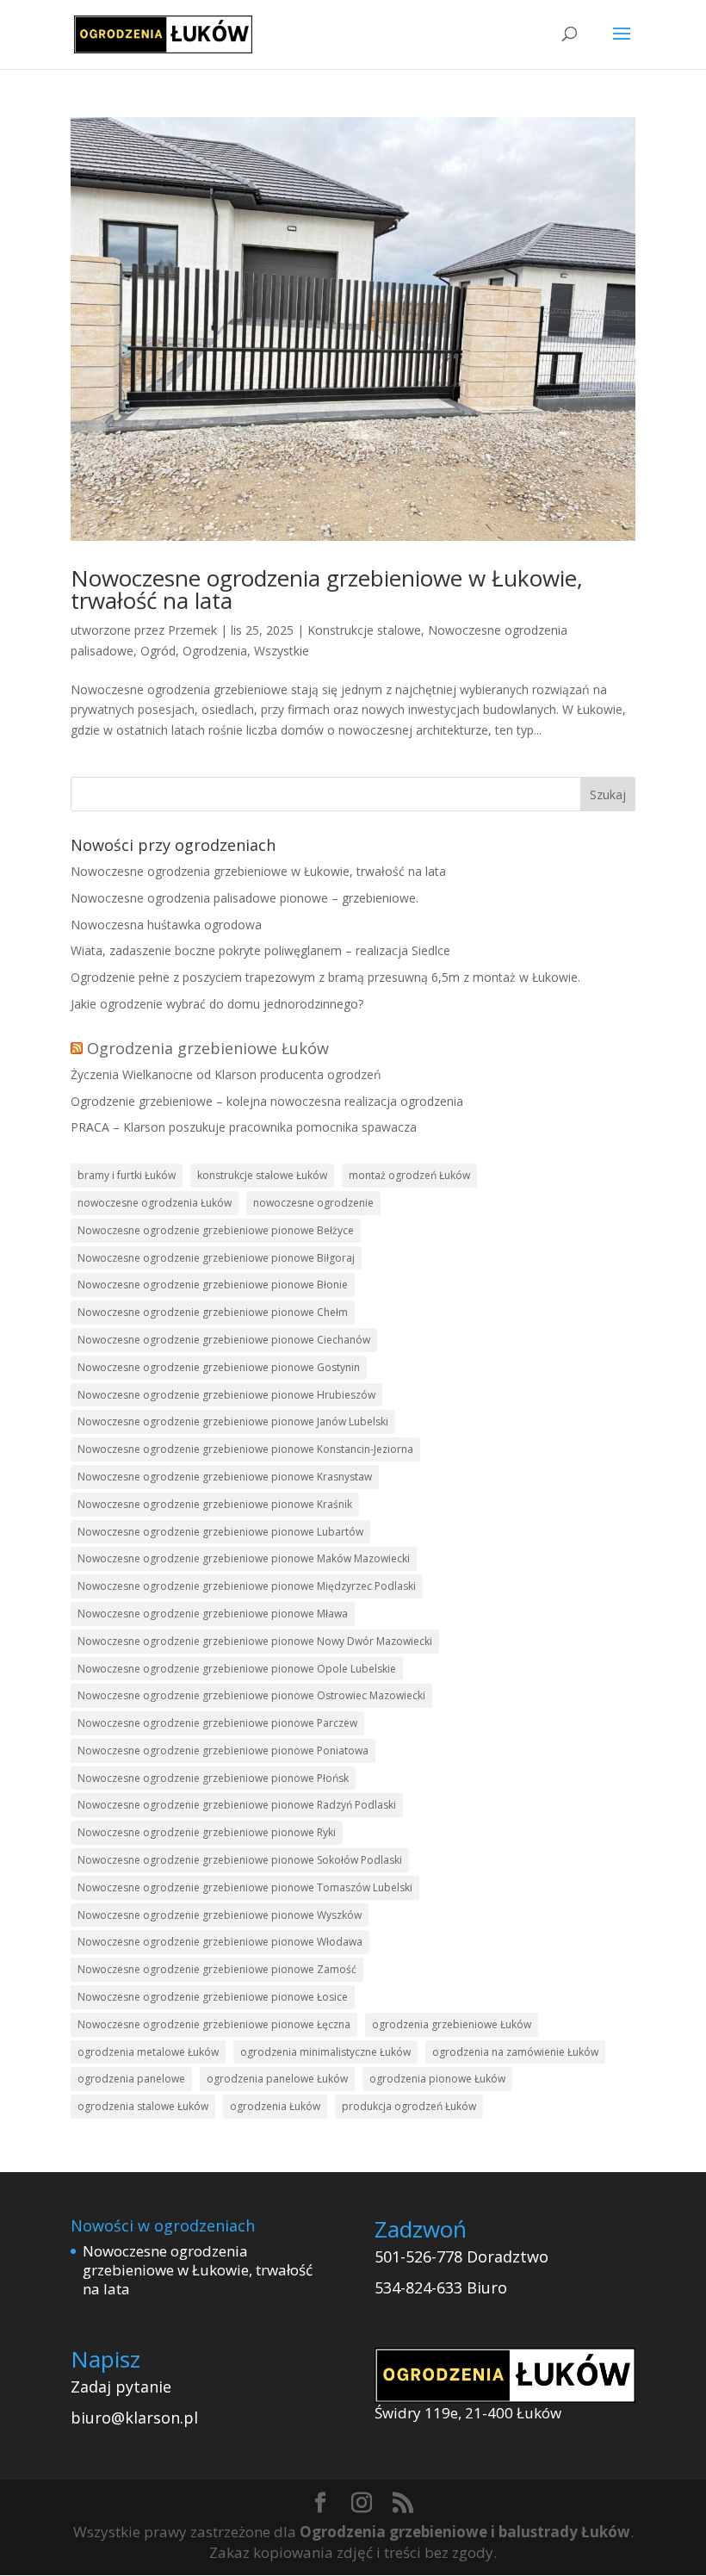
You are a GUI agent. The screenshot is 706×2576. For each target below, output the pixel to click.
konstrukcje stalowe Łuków (262, 1175)
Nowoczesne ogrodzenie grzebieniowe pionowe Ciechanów (224, 1340)
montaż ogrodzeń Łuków (409, 1175)
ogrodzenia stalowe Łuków (143, 2106)
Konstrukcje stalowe (364, 630)
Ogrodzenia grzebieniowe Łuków (208, 1048)
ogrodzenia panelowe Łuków (277, 2079)
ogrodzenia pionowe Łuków (437, 2079)
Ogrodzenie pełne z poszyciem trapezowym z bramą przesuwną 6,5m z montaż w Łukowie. (325, 977)
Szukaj (608, 795)
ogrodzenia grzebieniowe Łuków (452, 2024)
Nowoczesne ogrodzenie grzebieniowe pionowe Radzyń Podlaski (237, 1805)
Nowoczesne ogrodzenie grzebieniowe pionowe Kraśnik (215, 1504)
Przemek (192, 630)
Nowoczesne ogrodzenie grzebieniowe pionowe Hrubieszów (226, 1395)
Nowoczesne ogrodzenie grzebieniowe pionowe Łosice (213, 1997)
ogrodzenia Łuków (275, 2106)
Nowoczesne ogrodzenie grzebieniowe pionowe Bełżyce (216, 1230)
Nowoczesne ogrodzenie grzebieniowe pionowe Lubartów (220, 1532)
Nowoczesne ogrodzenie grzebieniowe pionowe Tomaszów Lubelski (245, 1887)
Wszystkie (282, 651)
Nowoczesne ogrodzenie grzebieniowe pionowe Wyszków (220, 1915)
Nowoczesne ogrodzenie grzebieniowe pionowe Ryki (207, 1832)
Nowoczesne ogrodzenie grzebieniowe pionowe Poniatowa (223, 1750)
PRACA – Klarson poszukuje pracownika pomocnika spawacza (244, 1127)
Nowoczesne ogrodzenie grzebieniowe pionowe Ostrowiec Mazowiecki (251, 1695)
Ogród (158, 651)
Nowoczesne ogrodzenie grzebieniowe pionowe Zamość (217, 1969)
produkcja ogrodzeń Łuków (409, 2106)
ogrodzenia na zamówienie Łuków (515, 2052)
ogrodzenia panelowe (131, 2079)
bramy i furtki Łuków (127, 1175)
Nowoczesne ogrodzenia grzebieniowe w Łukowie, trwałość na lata (327, 589)
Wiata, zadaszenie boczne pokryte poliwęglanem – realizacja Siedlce (260, 950)
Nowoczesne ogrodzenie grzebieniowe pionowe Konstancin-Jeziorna (245, 1449)
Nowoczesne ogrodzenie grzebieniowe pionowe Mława (213, 1614)
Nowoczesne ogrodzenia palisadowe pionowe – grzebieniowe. (245, 898)
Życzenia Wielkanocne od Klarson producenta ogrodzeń (226, 1074)
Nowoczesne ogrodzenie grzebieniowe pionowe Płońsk (213, 1778)
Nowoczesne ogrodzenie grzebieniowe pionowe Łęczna (214, 2024)
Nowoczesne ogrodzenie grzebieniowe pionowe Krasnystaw (225, 1477)
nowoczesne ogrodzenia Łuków (155, 1203)
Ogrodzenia (215, 651)
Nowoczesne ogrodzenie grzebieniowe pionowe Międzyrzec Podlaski (247, 1586)
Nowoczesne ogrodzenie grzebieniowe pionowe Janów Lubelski (233, 1421)
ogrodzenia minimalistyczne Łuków (325, 2052)
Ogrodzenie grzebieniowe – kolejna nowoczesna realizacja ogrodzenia (267, 1101)
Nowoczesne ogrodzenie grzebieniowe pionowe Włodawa (220, 1942)
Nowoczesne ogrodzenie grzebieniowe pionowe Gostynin (219, 1367)
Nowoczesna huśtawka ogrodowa (166, 925)
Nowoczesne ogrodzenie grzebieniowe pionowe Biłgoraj (216, 1258)
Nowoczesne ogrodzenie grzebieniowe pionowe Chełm (213, 1312)
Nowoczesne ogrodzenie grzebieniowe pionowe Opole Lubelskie (237, 1669)
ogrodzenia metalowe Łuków (148, 2052)
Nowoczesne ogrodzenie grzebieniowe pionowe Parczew (217, 1723)
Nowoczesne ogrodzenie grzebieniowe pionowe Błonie (213, 1285)
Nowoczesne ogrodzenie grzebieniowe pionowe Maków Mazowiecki (244, 1558)
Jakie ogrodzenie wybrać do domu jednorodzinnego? (217, 1004)
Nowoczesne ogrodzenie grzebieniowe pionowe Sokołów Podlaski (240, 1860)
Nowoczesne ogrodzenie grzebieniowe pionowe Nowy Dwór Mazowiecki (255, 1641)
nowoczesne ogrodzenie (313, 1203)
